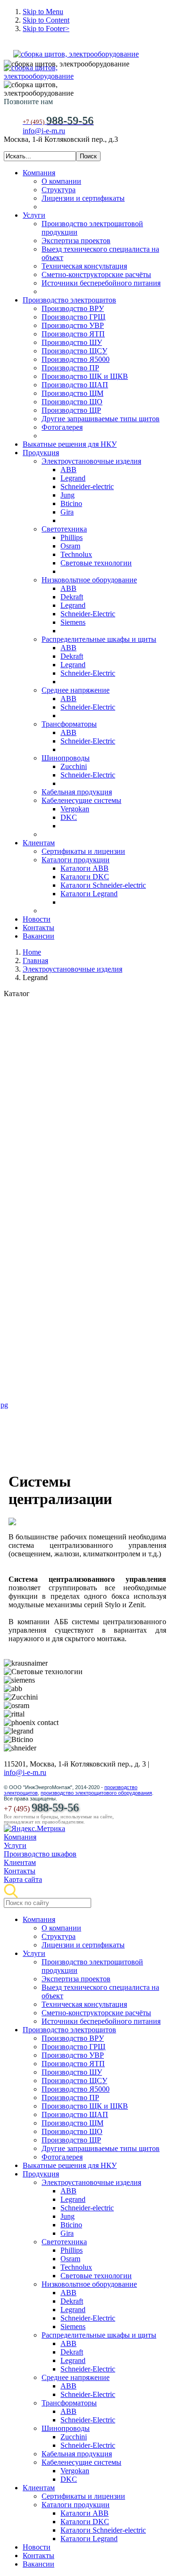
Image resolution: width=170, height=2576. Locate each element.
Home (32, 952)
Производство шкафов (40, 1854)
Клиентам (20, 1862)
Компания (20, 1837)
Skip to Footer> (46, 29)
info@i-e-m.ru (44, 131)
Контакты (20, 1871)
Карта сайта (23, 1879)
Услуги (15, 1845)
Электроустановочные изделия (72, 969)
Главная (35, 961)
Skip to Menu (43, 12)
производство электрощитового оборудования (96, 1793)
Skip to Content (46, 20)
